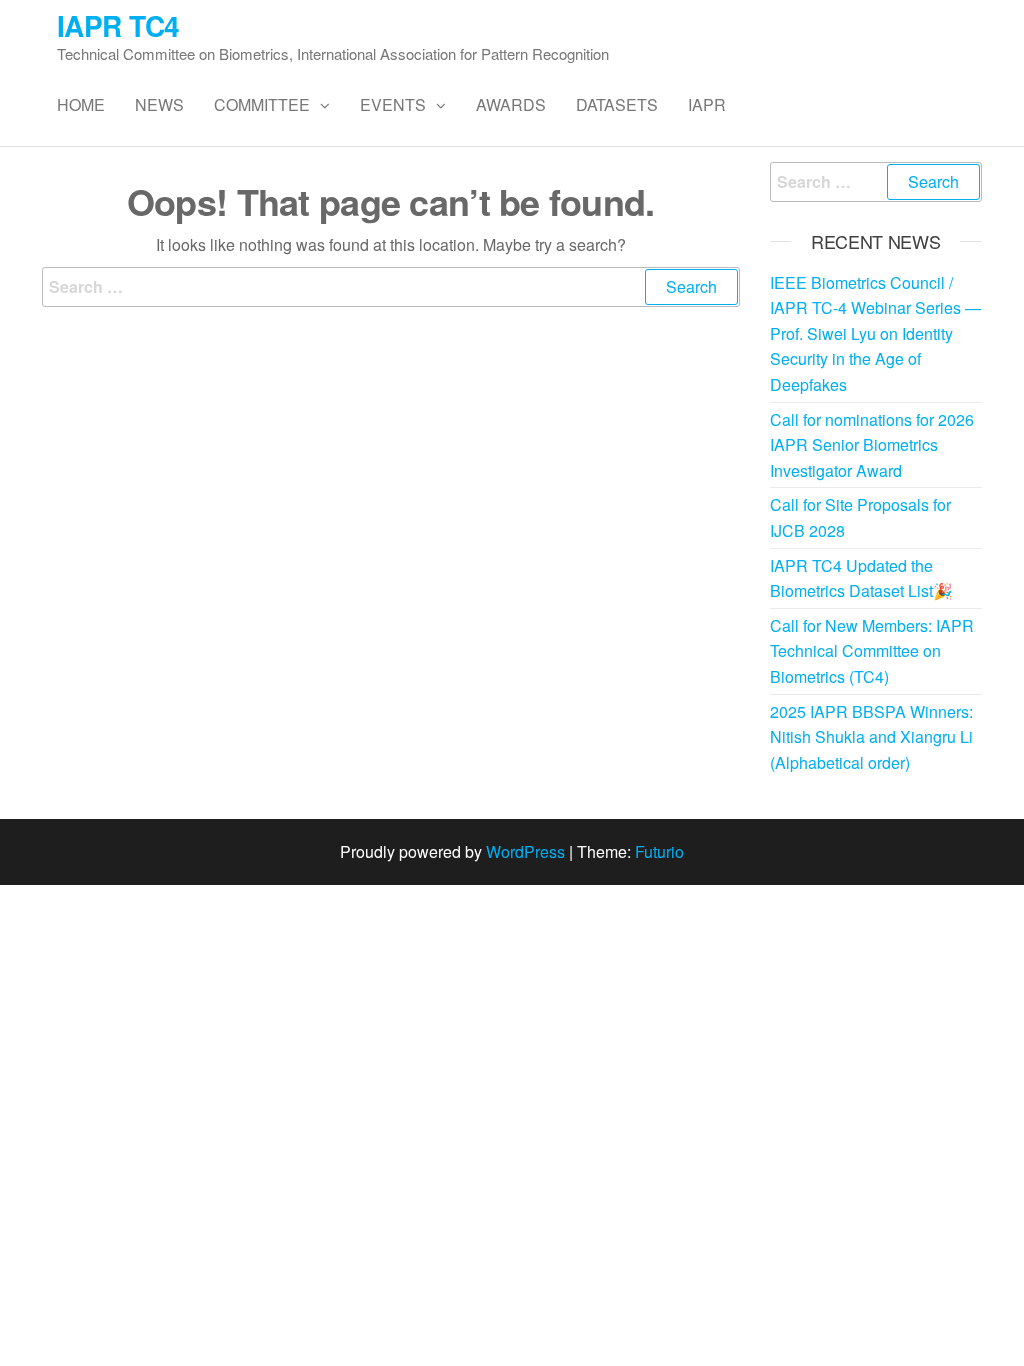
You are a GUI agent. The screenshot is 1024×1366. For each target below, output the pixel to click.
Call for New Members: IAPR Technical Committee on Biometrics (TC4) (872, 651)
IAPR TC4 (118, 25)
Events (393, 104)
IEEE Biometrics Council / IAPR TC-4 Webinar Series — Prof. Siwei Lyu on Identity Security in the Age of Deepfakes (875, 333)
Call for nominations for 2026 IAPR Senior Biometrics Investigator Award (872, 445)
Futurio (659, 851)
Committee (262, 104)
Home (81, 104)
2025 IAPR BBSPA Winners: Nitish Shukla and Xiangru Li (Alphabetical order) (871, 737)
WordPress (525, 851)
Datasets (617, 104)
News (159, 104)
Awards (511, 104)
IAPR (707, 104)
